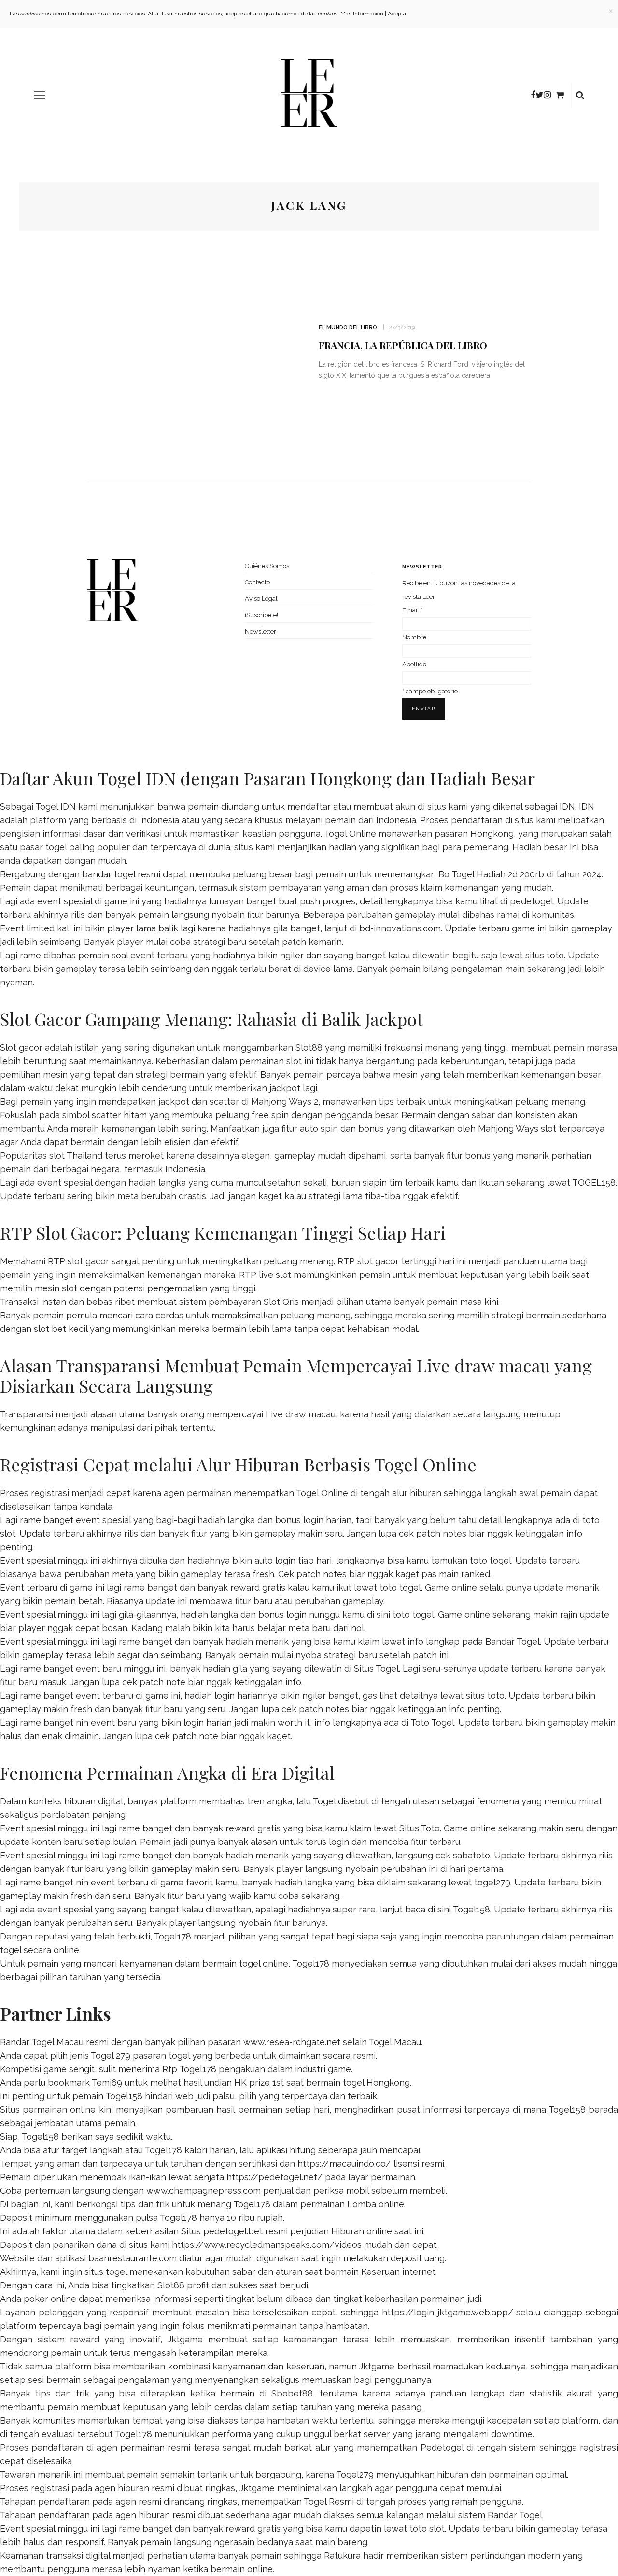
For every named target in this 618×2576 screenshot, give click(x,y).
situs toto (545, 955)
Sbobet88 (292, 2393)
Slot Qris (281, 1302)
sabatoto (471, 1855)
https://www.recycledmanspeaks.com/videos (267, 2245)
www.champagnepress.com (204, 2191)
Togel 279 (111, 2056)
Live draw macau (301, 1414)
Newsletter (260, 631)
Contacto (257, 582)
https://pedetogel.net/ (274, 2177)
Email (412, 610)
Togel (324, 1801)
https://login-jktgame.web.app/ (448, 2312)
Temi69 (107, 2083)
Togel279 (355, 2474)
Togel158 (471, 1909)
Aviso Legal (261, 599)
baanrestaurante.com (133, 2258)
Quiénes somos (267, 566)
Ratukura (342, 2555)
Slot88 (309, 1047)
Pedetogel (442, 2447)
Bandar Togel (513, 1641)
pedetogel (532, 901)
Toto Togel (432, 1723)
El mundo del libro (348, 327)
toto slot (427, 2528)
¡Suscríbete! (261, 615)
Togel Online (350, 834)
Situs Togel (376, 1669)
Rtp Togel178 (189, 2069)
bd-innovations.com (400, 928)
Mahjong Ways (508, 1129)
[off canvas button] (40, 95)
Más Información (362, 14)
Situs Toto (420, 1828)
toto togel (491, 1560)
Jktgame (185, 2339)
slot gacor (378, 1261)
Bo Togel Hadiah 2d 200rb (491, 874)
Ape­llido (414, 664)
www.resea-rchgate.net (292, 2042)
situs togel (106, 2272)
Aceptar (398, 14)
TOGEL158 (594, 1183)
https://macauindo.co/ (344, 2164)
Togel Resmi (329, 2501)
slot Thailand (76, 1156)
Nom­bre (414, 637)
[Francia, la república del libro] (193, 355)
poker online (50, 2299)
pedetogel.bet (233, 2231)
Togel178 (173, 1936)
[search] (580, 95)
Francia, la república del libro (403, 345)
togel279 (492, 1882)
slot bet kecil (61, 1329)
